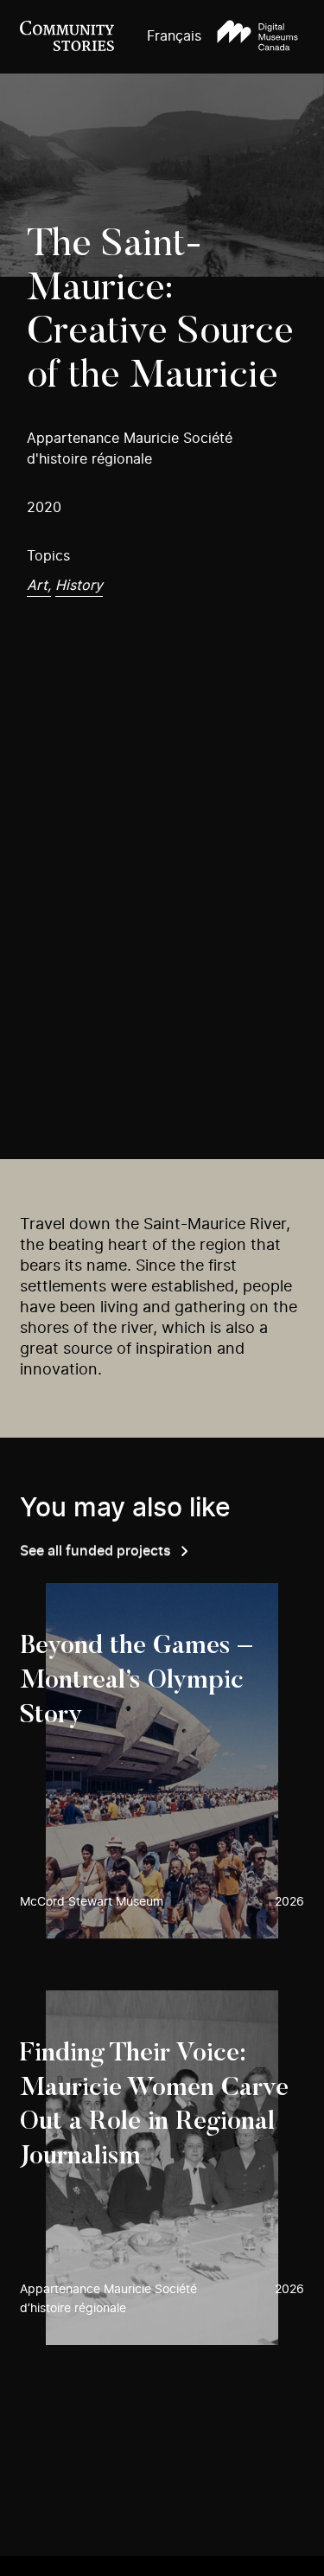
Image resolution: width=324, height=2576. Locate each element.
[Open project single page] (162, 1760)
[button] (257, 37)
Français (174, 36)
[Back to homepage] (67, 37)
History (79, 586)
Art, (39, 586)
